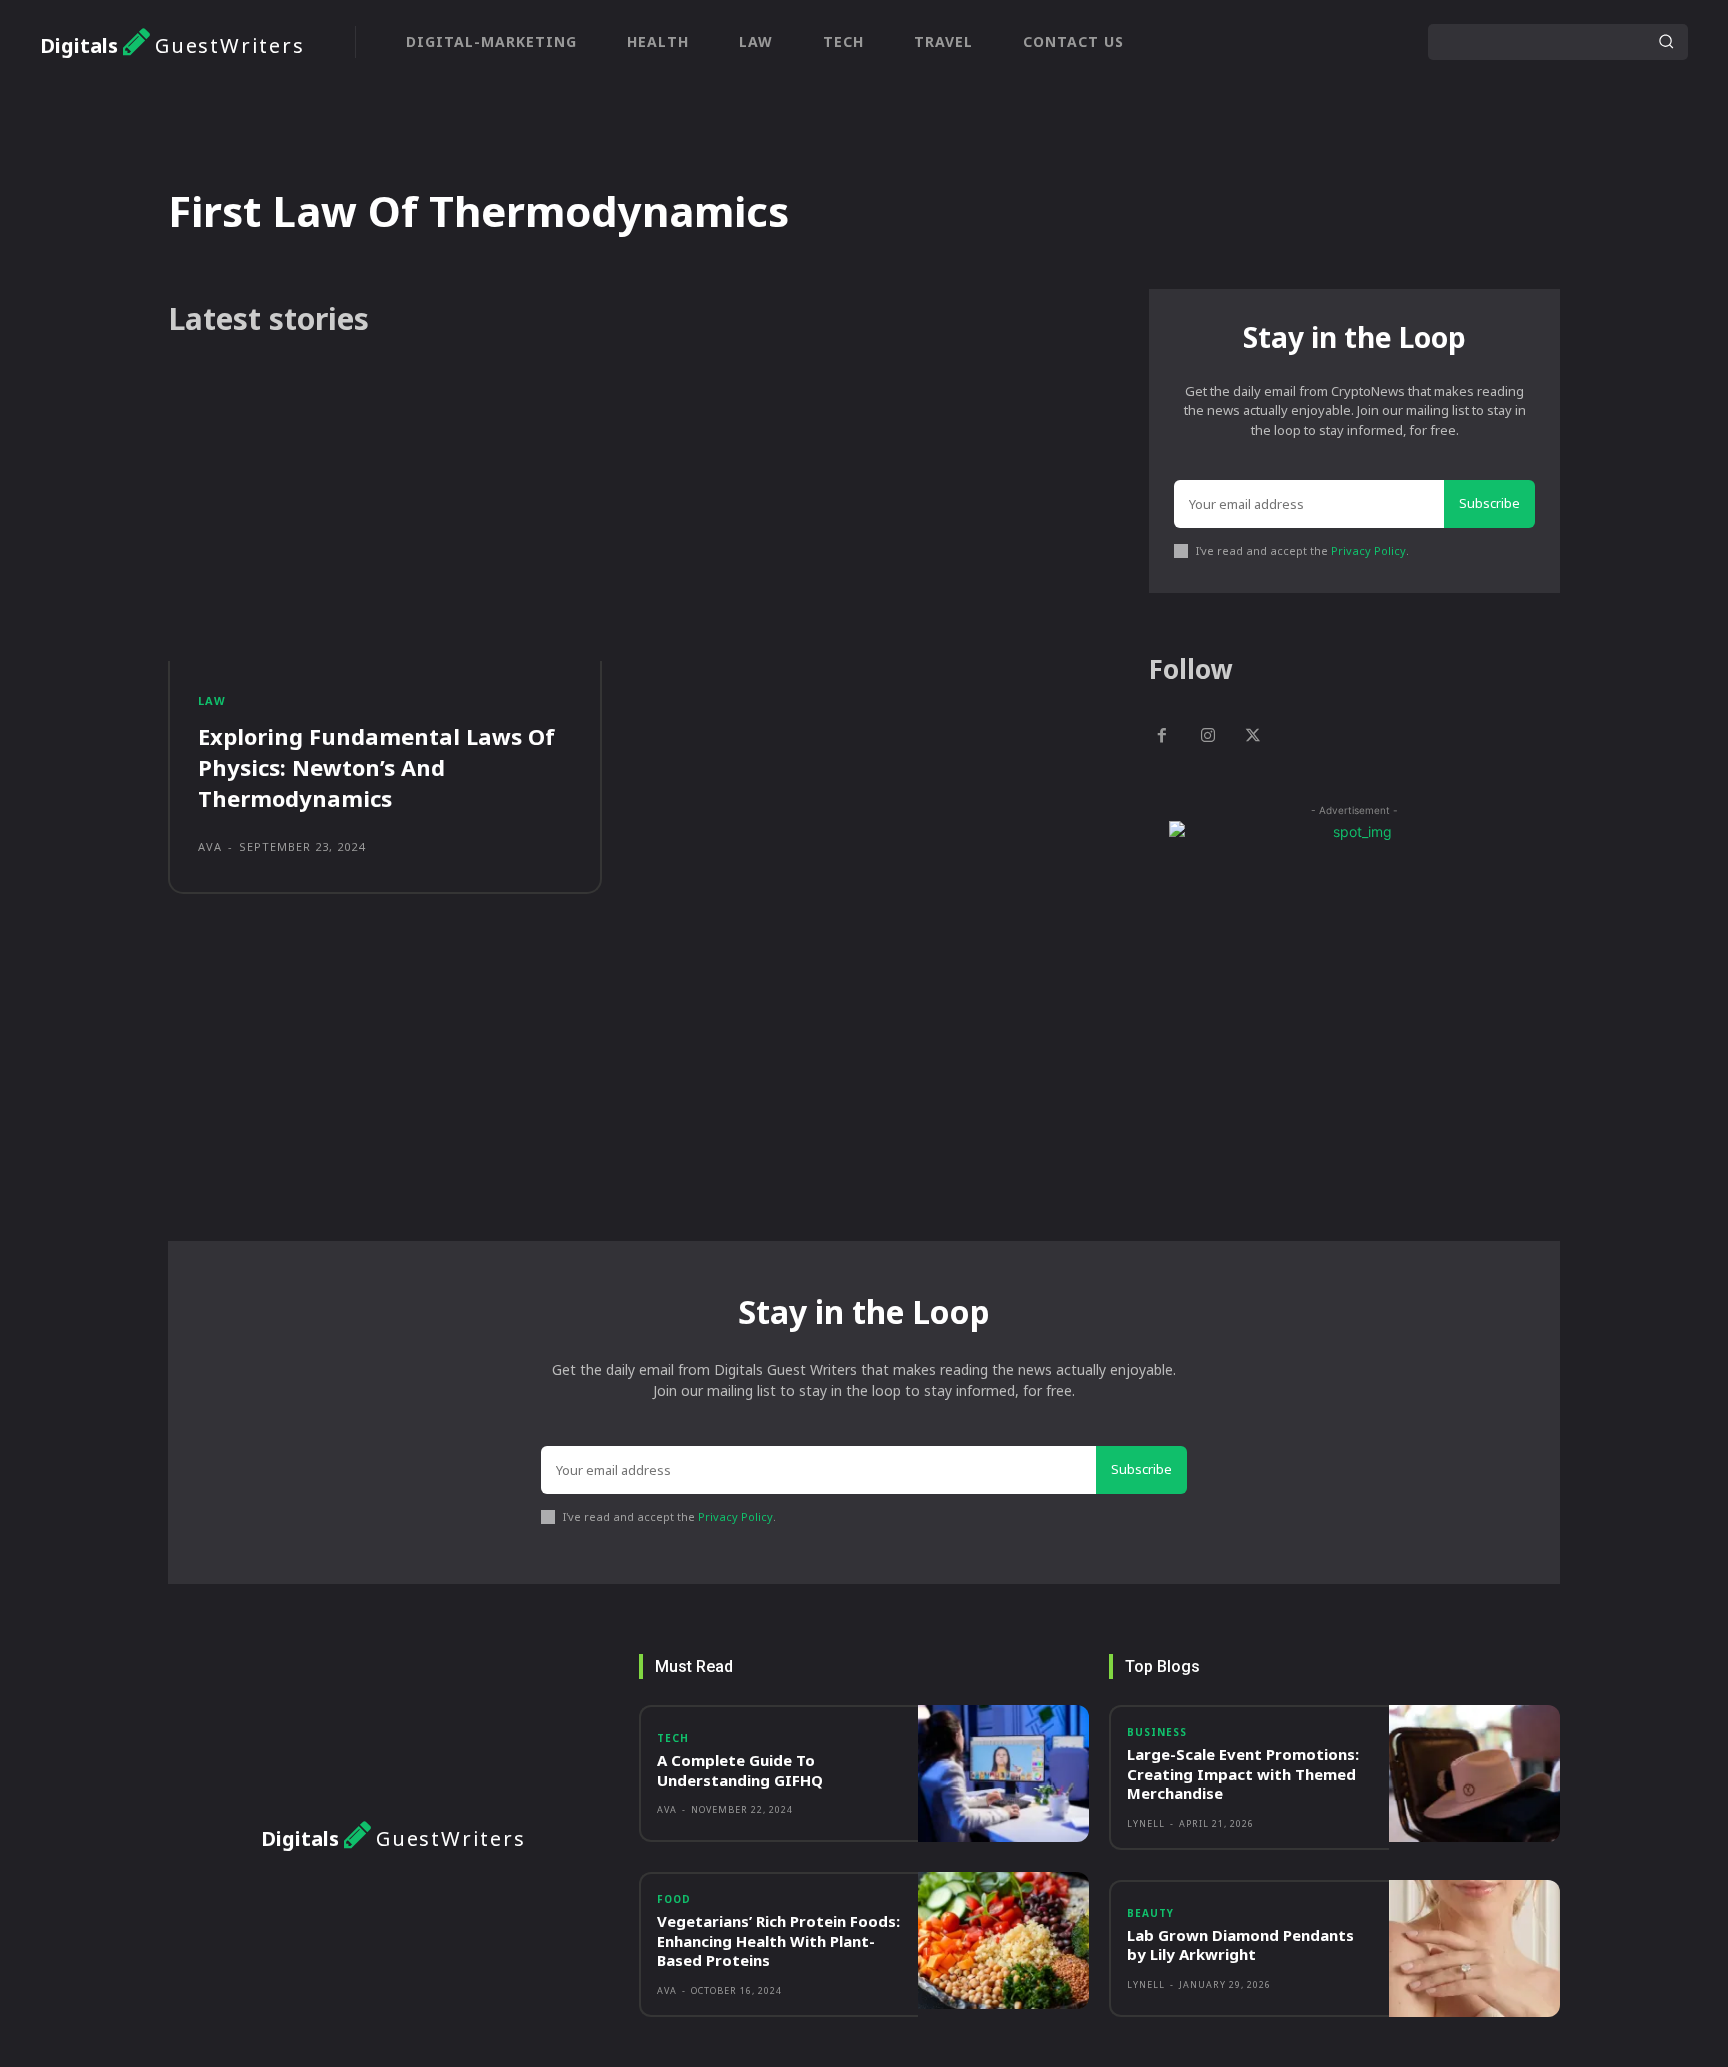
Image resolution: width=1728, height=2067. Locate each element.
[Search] (1666, 42)
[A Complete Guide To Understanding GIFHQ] (1003, 1773)
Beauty (1150, 1913)
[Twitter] (1254, 737)
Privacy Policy (1368, 550)
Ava (210, 846)
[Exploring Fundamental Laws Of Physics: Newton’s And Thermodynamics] (385, 521)
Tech (673, 1738)
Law (212, 700)
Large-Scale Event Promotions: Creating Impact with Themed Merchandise (1243, 1773)
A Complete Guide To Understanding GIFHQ (740, 1770)
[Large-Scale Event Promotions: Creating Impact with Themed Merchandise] (1474, 1773)
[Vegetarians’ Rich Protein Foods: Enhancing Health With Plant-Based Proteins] (1003, 1940)
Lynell (1146, 1823)
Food (674, 1899)
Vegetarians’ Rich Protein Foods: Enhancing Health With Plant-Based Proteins (778, 1940)
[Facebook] (1162, 737)
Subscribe (1489, 503)
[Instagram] (1208, 737)
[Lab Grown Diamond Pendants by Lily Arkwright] (1474, 1948)
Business (1157, 1732)
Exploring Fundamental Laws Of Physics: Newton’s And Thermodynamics (376, 767)
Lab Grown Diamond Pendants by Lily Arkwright (1240, 1945)
